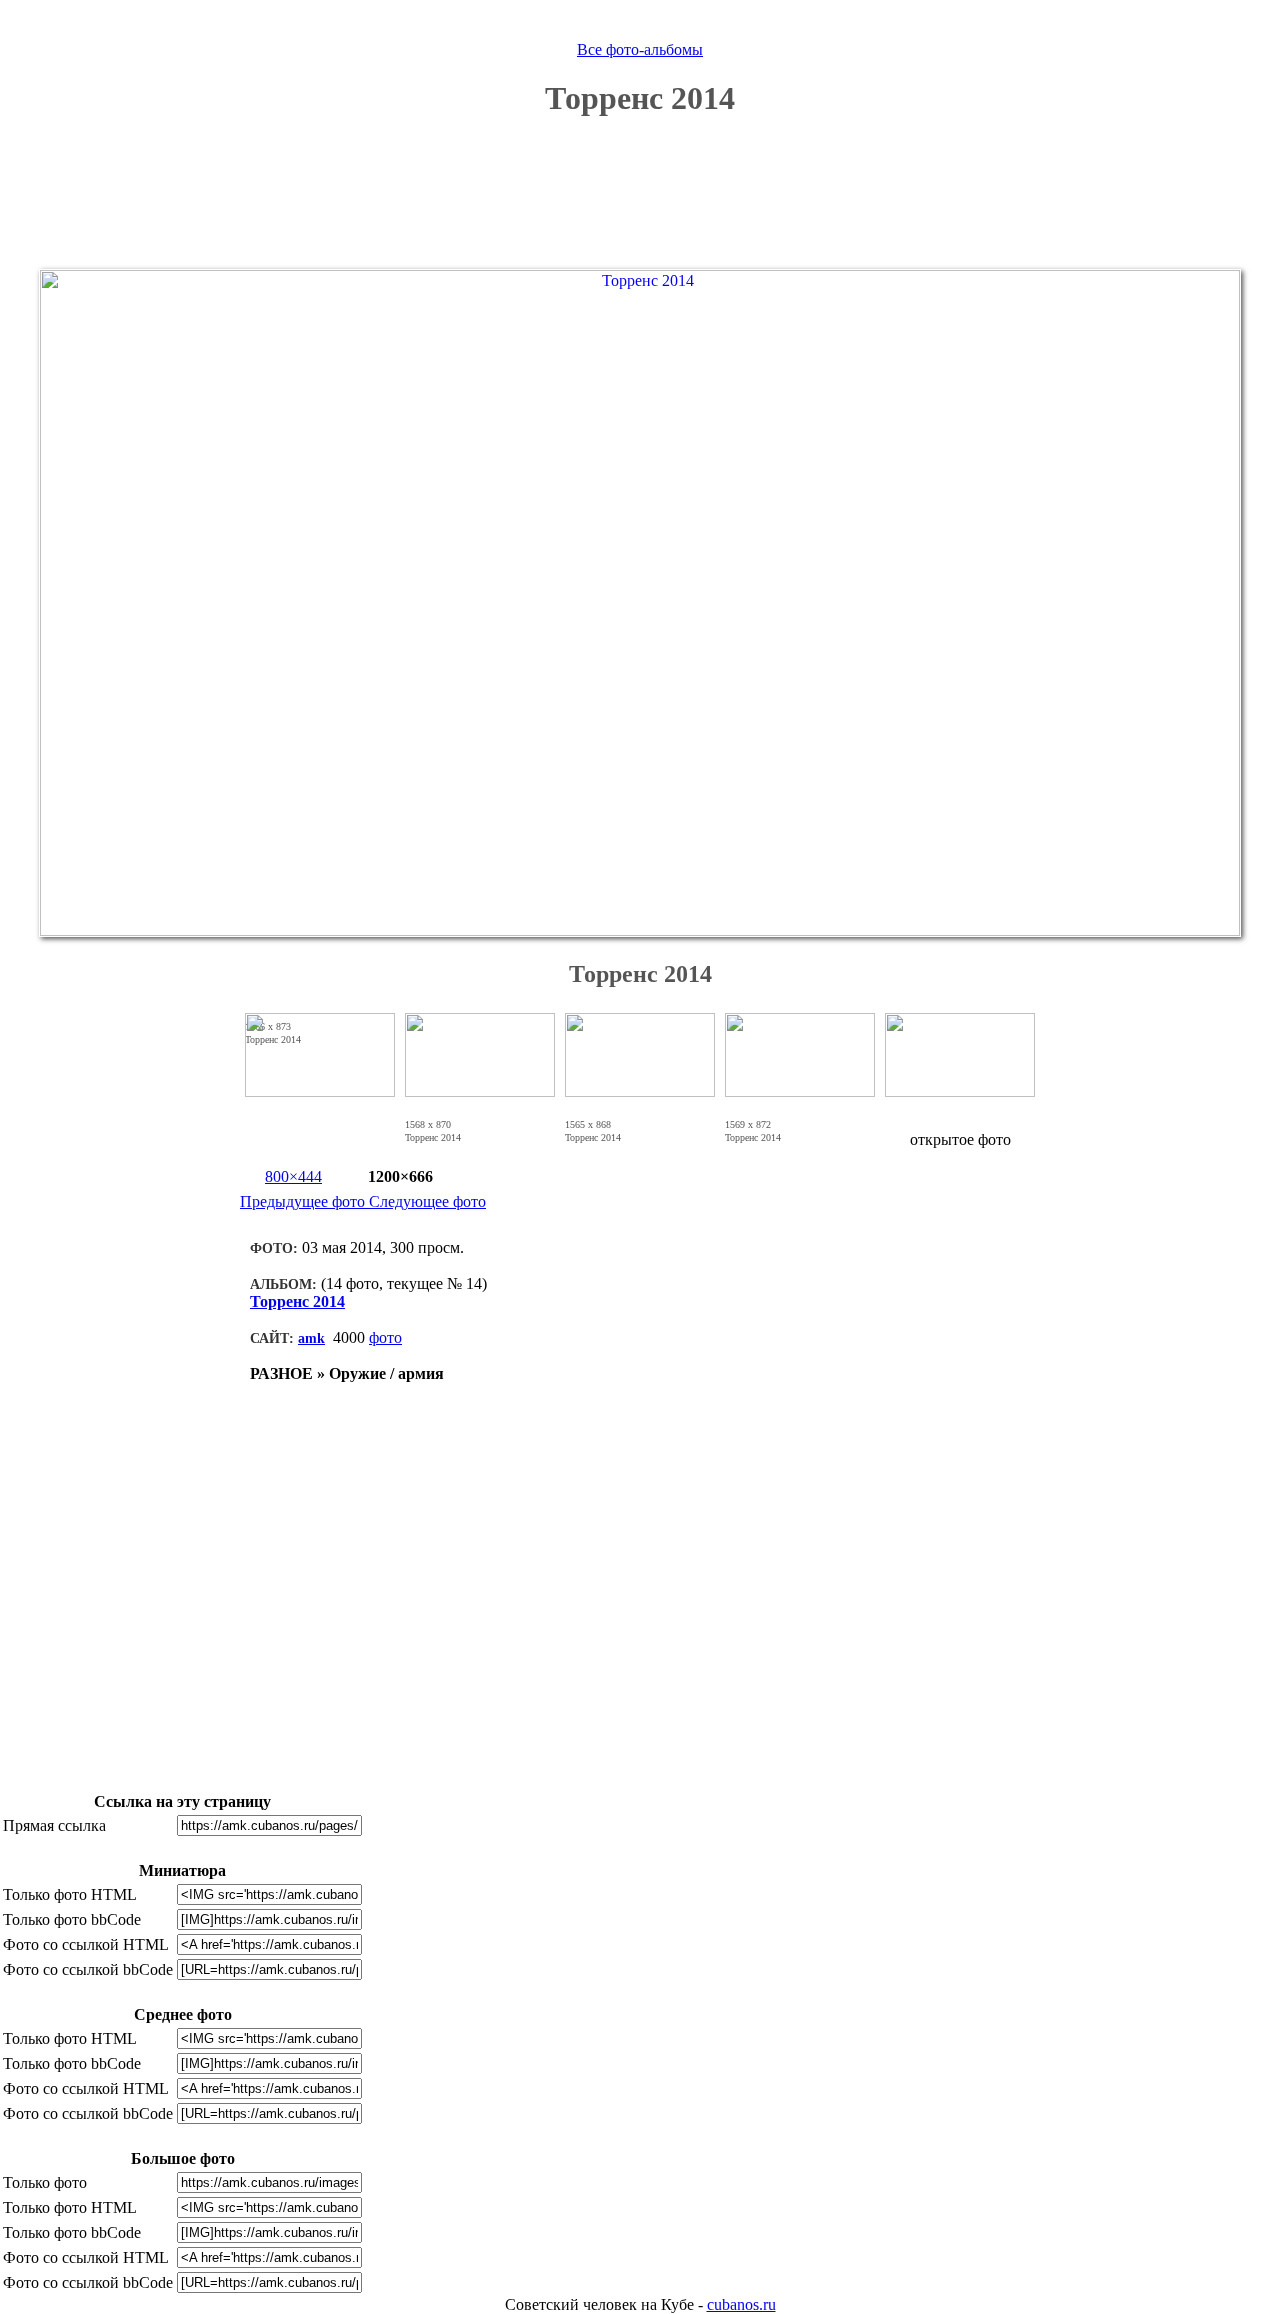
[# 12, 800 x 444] (640, 1091)
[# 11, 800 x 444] (480, 1091)
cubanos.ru (741, 2304)
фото (385, 1337)
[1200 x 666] (462, 1124)
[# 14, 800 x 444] (960, 1091)
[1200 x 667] (782, 1124)
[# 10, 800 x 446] (320, 1091)
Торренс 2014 (297, 1301)
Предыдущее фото (304, 1201)
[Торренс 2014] (640, 930)
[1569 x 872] (800, 1124)
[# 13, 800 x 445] (800, 1091)
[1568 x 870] (480, 1124)
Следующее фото (427, 1201)
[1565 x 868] (640, 1124)
